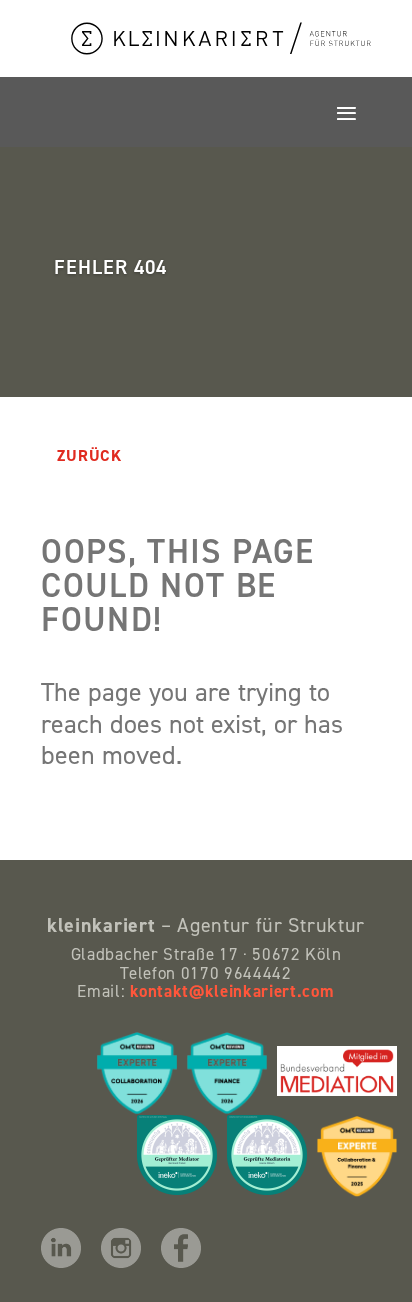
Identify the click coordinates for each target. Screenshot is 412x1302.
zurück (89, 455)
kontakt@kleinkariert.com (232, 991)
